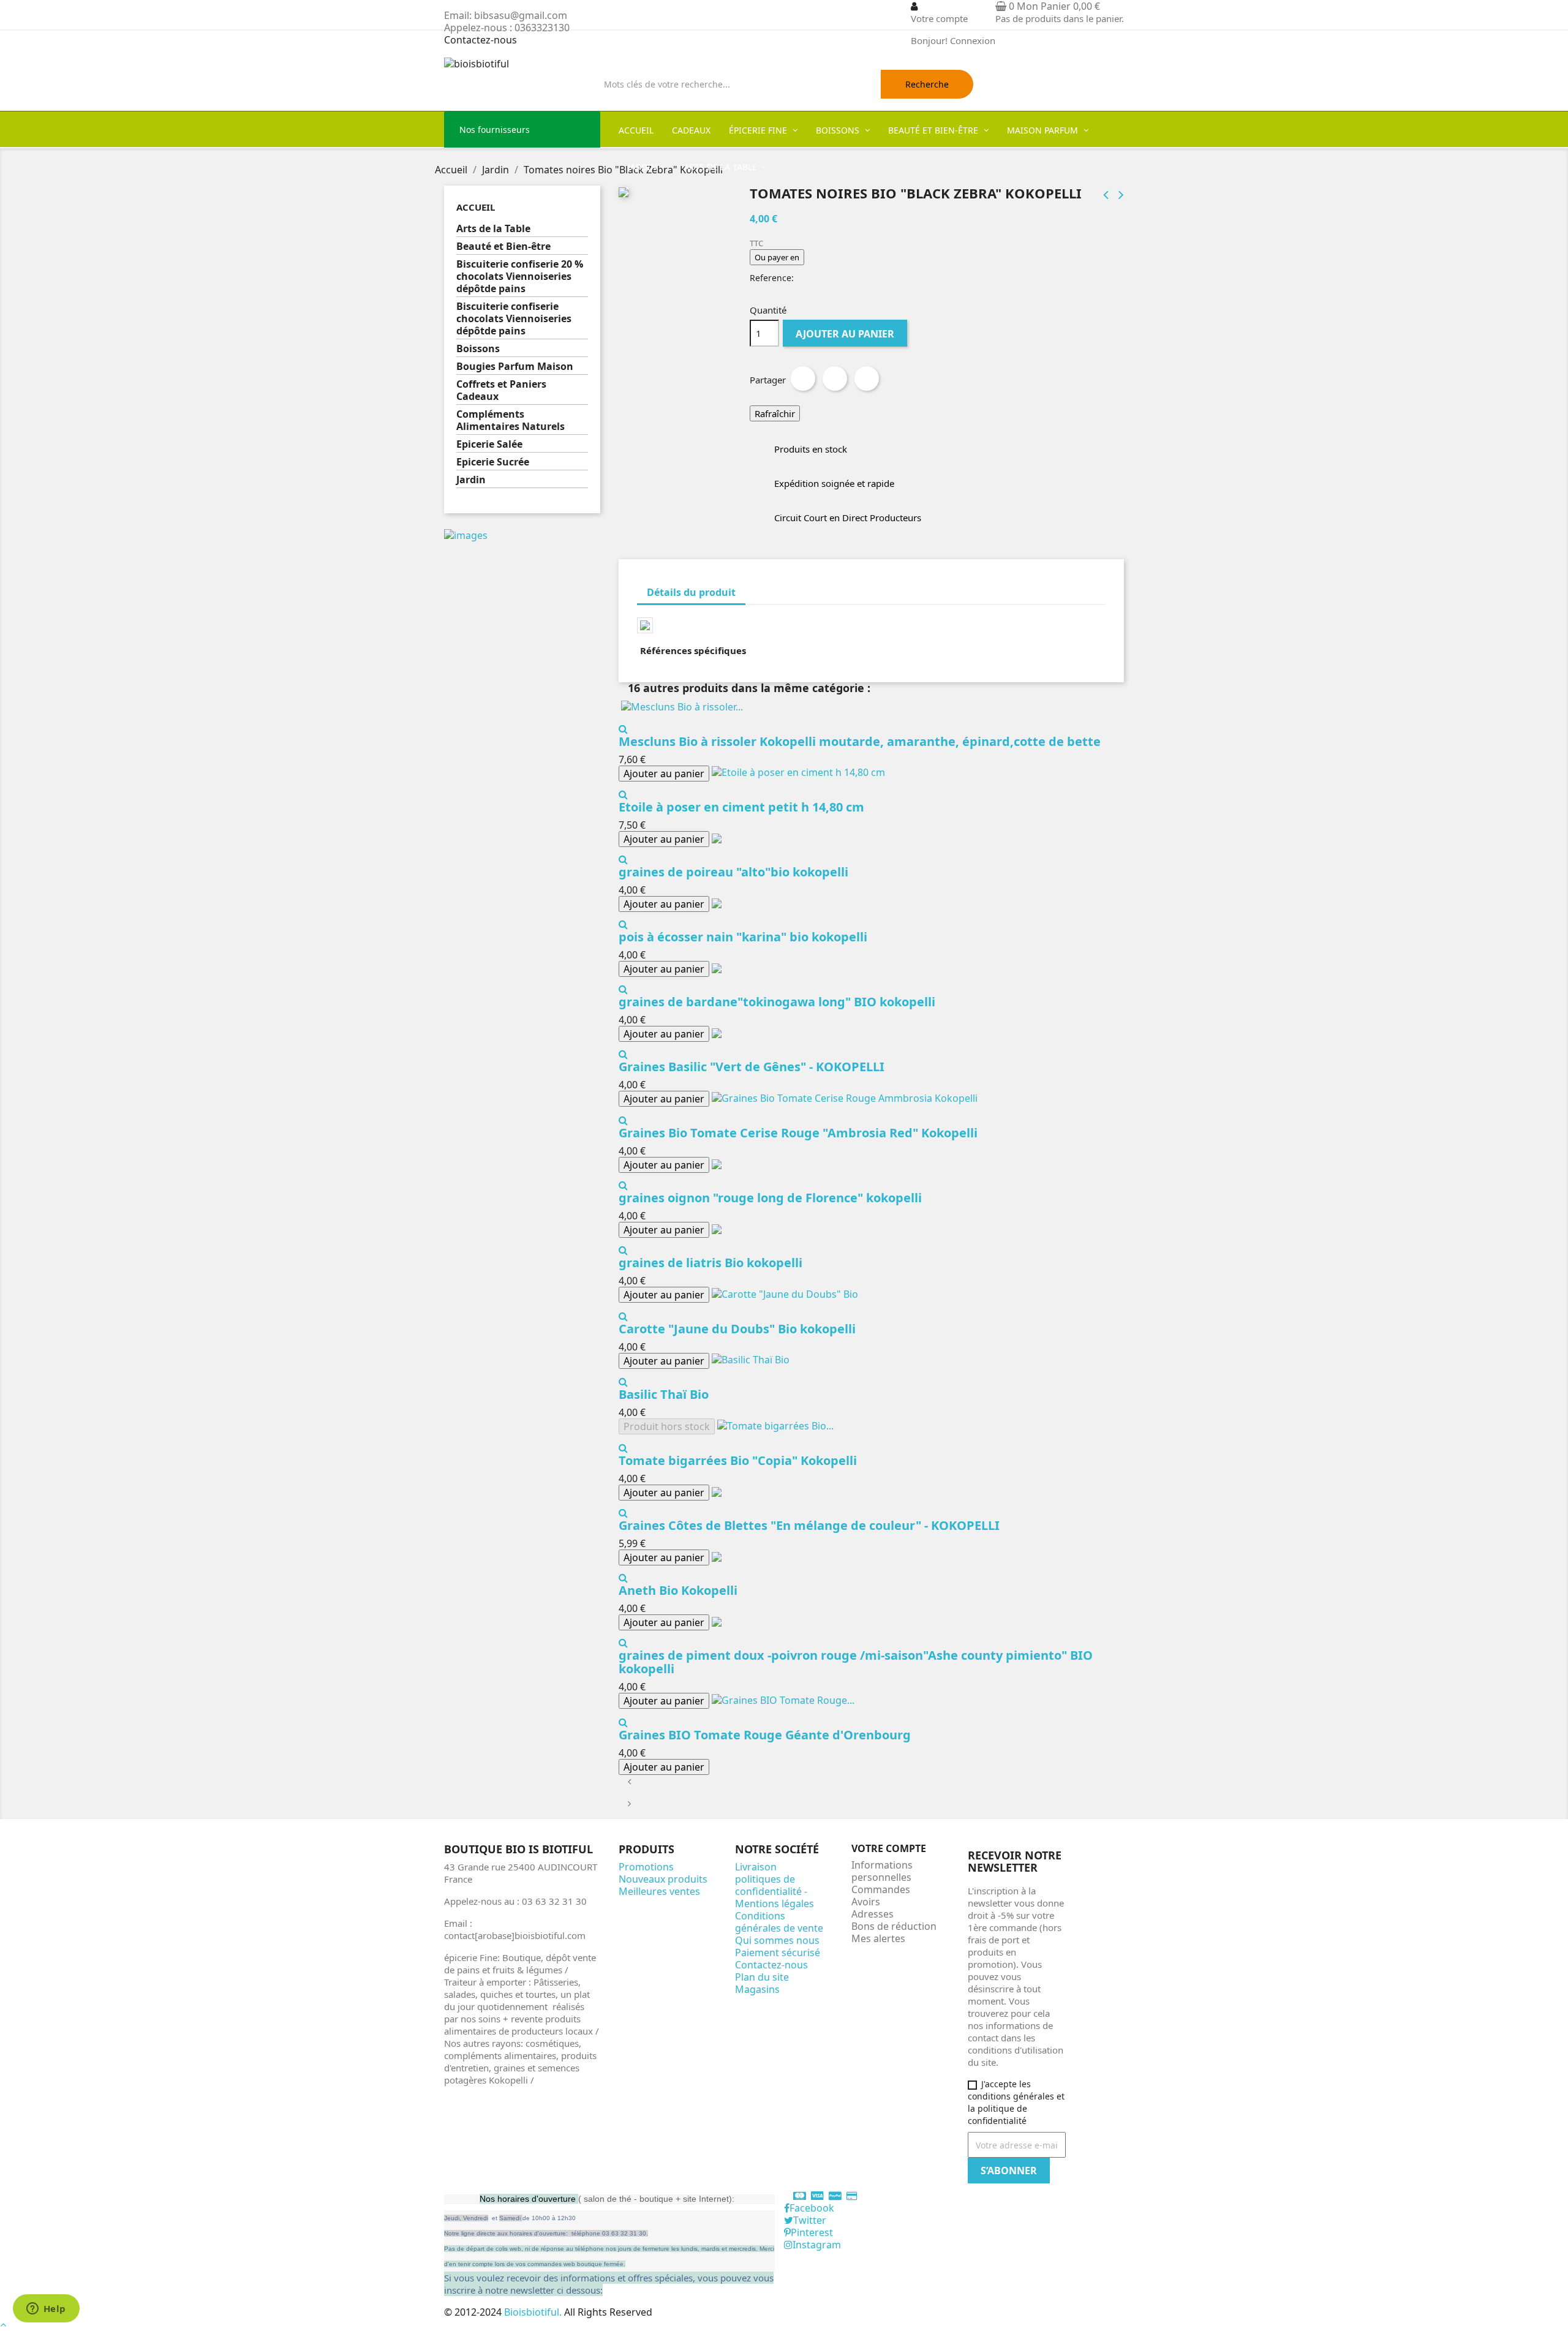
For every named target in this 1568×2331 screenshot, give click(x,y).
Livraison (756, 1867)
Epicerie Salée (489, 444)
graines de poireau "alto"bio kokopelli (733, 872)
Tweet (835, 378)
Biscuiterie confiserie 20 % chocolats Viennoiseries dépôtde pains (520, 277)
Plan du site (762, 1977)
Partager (803, 378)
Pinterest (867, 378)
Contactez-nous (481, 40)
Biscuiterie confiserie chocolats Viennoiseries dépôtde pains (514, 319)
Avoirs (866, 1902)
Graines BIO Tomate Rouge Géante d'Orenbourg (765, 1735)
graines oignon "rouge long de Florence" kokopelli (770, 1198)
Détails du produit (691, 592)
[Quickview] (623, 729)
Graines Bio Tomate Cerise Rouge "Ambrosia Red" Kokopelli (798, 1133)
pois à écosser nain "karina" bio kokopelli (743, 937)
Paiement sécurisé (778, 1953)
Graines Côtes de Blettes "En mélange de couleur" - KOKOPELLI (809, 1525)
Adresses (873, 1914)
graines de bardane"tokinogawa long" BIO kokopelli (777, 1002)
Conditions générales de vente (779, 1922)
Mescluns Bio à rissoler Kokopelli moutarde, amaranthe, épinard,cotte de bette (860, 741)
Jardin (471, 480)
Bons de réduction (894, 1926)
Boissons (478, 349)
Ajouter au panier (845, 334)
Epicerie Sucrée (493, 462)
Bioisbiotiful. (534, 2312)
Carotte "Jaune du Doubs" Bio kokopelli (737, 1329)
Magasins (757, 1989)
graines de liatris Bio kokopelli (710, 1263)
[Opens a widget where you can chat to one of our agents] (46, 2310)
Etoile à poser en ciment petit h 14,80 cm (741, 807)
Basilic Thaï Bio (664, 1394)
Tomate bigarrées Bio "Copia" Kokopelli (738, 1460)
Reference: (772, 278)
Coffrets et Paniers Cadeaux (501, 390)
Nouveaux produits (663, 1879)
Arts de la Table (493, 229)
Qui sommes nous (777, 1940)
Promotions (646, 1867)
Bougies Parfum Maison (515, 367)
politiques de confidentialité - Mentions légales (775, 1891)
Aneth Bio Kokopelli (678, 1590)
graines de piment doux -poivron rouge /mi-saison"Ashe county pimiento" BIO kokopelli (856, 1662)
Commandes (881, 1889)
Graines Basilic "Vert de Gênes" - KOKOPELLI (752, 1067)
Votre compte (889, 1848)
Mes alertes (878, 1938)
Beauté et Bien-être (503, 247)
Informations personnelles (882, 1871)
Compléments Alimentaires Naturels (511, 420)
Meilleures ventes (659, 1891)
